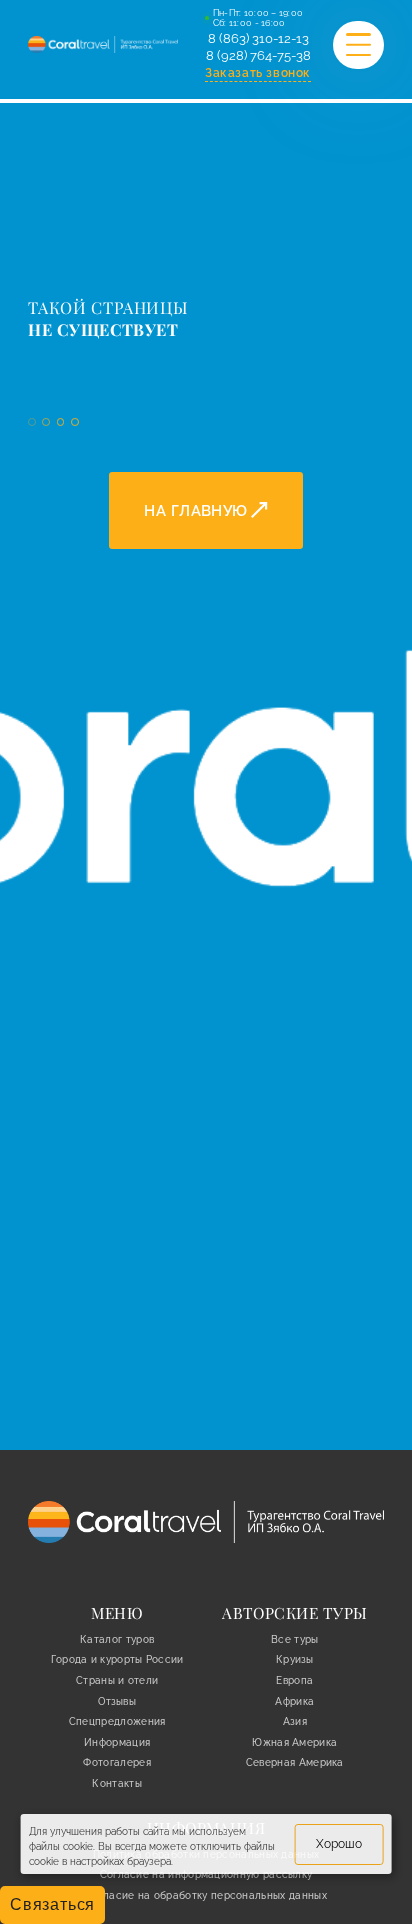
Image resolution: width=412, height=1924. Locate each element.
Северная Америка (295, 1762)
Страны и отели (117, 1680)
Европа (294, 1680)
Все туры (294, 1639)
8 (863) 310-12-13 (258, 38)
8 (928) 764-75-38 (258, 55)
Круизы (295, 1659)
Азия (295, 1721)
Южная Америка (294, 1742)
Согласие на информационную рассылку (206, 1874)
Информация (117, 1742)
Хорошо (339, 1843)
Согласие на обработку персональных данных (206, 1895)
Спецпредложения (117, 1721)
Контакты (116, 1783)
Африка (294, 1701)
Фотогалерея (116, 1762)
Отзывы (117, 1701)
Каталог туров (117, 1639)
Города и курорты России (117, 1659)
